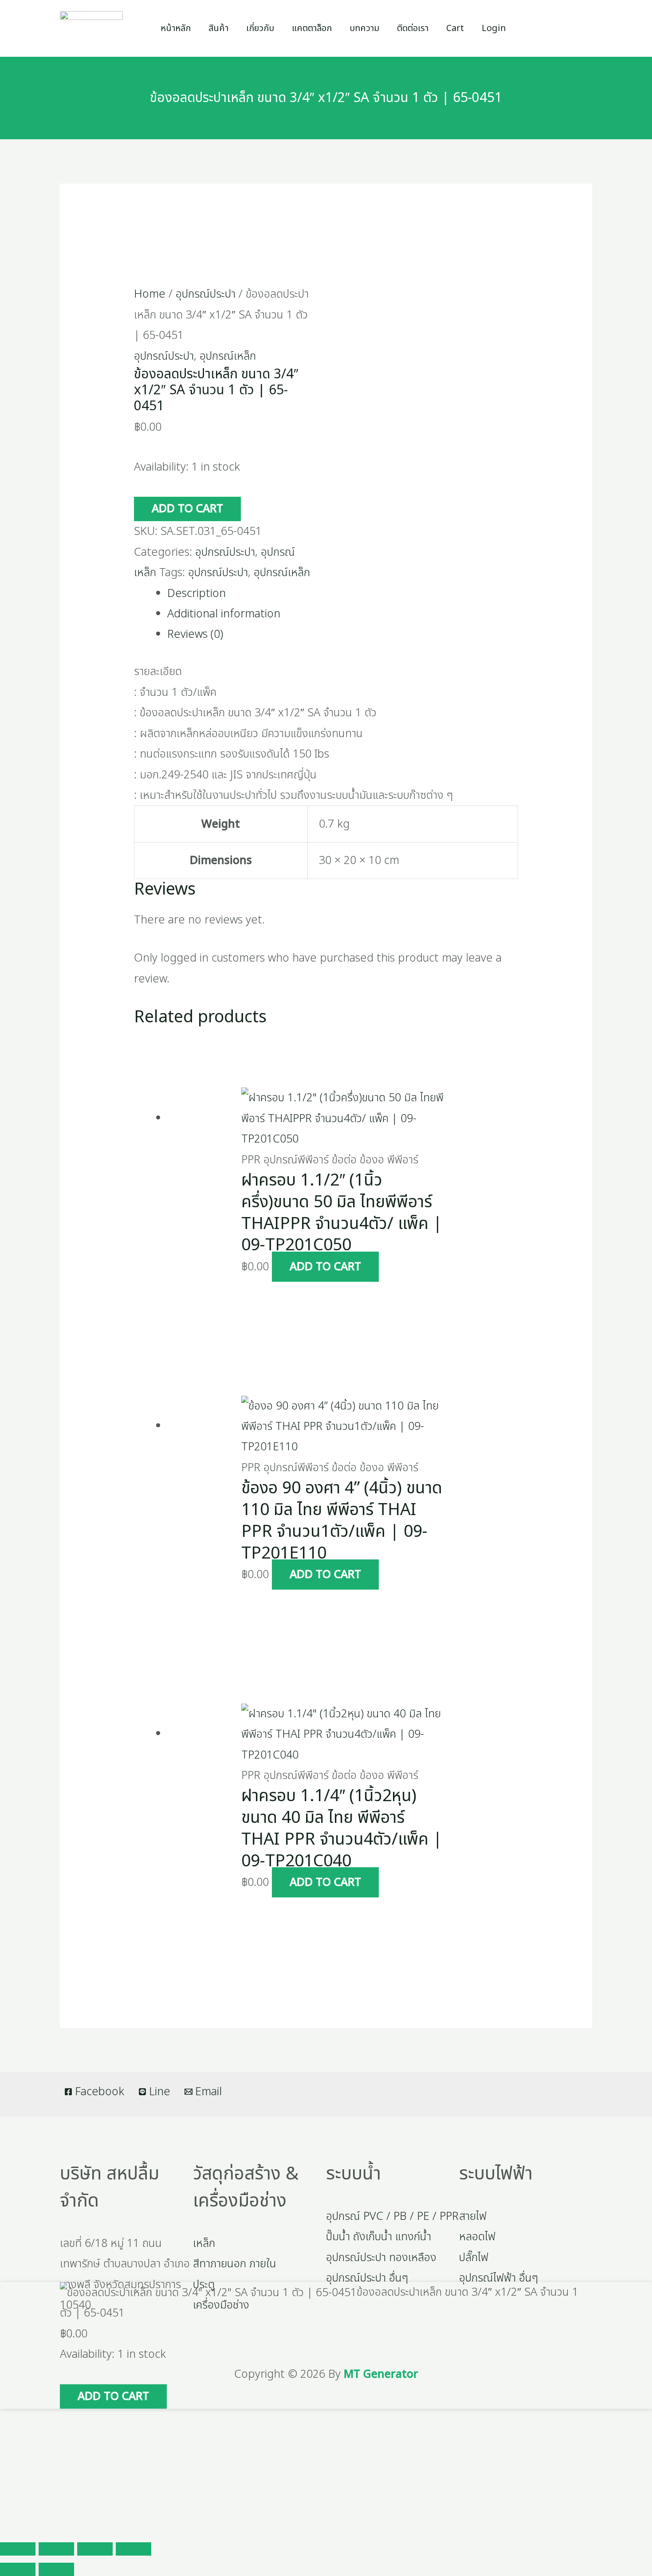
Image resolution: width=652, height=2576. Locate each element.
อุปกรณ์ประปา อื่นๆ (367, 2278)
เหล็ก (204, 2243)
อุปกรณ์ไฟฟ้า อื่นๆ (499, 2278)
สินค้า (218, 28)
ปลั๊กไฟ (474, 2258)
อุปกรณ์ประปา (206, 294)
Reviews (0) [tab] (195, 634)
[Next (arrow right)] (56, 2569)
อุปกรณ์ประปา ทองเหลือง (381, 2258)
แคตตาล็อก (312, 28)
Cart (455, 28)
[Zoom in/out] (18, 2549)
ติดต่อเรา (413, 28)
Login (494, 28)
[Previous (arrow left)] (18, 2569)
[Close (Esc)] (134, 2549)
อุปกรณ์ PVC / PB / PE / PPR (392, 2216)
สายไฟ (473, 2216)
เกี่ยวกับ (260, 28)
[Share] (95, 2549)
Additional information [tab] (224, 614)
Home (150, 294)
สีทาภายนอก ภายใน (235, 2264)
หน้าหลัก (176, 28)
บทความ (364, 28)
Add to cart (187, 509)
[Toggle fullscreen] (56, 2549)
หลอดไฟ (477, 2237)
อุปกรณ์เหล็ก (228, 356)
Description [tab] (196, 593)
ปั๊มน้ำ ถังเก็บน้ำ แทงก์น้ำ (379, 2237)
